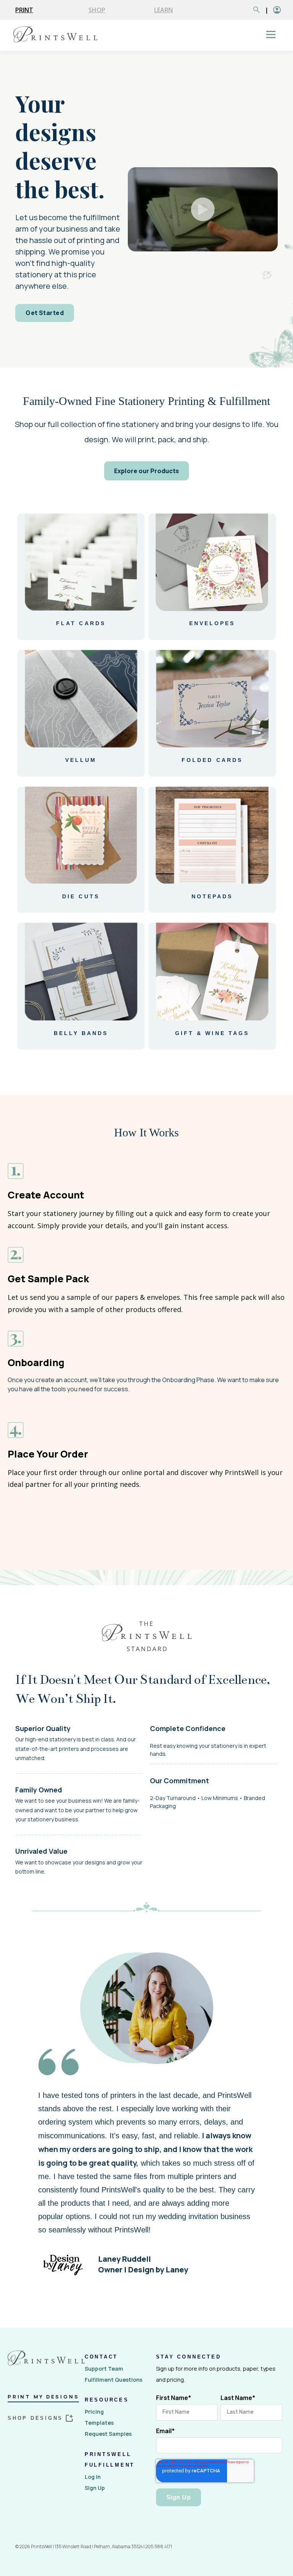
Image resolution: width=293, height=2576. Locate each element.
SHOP (97, 10)
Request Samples (108, 2434)
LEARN (163, 10)
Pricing (94, 2412)
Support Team (104, 2369)
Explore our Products (146, 471)
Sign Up (95, 2488)
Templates (99, 2423)
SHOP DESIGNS (35, 2418)
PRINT (24, 10)
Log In (93, 2477)
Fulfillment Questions (113, 2380)
